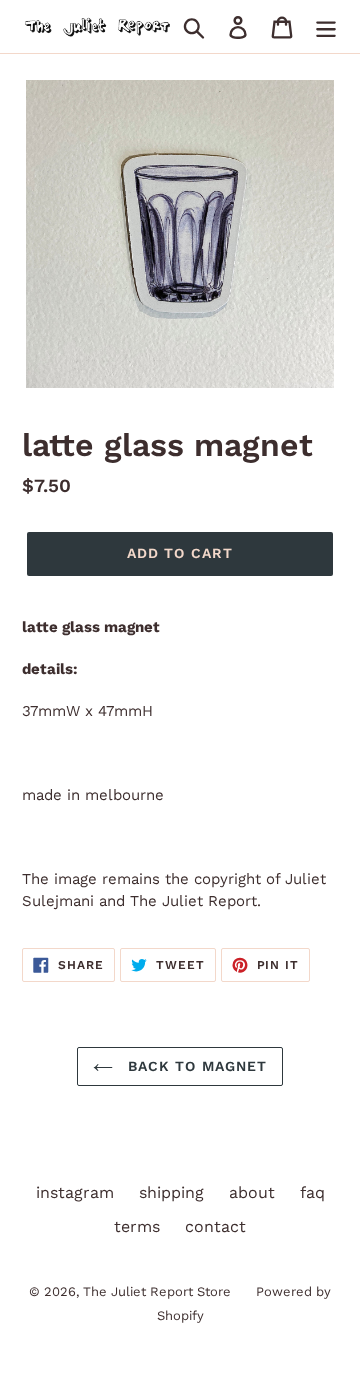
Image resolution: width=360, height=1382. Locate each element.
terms (137, 1226)
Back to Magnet (195, 1066)
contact (215, 1226)
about (252, 1192)
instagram (75, 1192)
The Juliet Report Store (157, 1291)
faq (312, 1192)
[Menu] (326, 26)
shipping (171, 1192)
